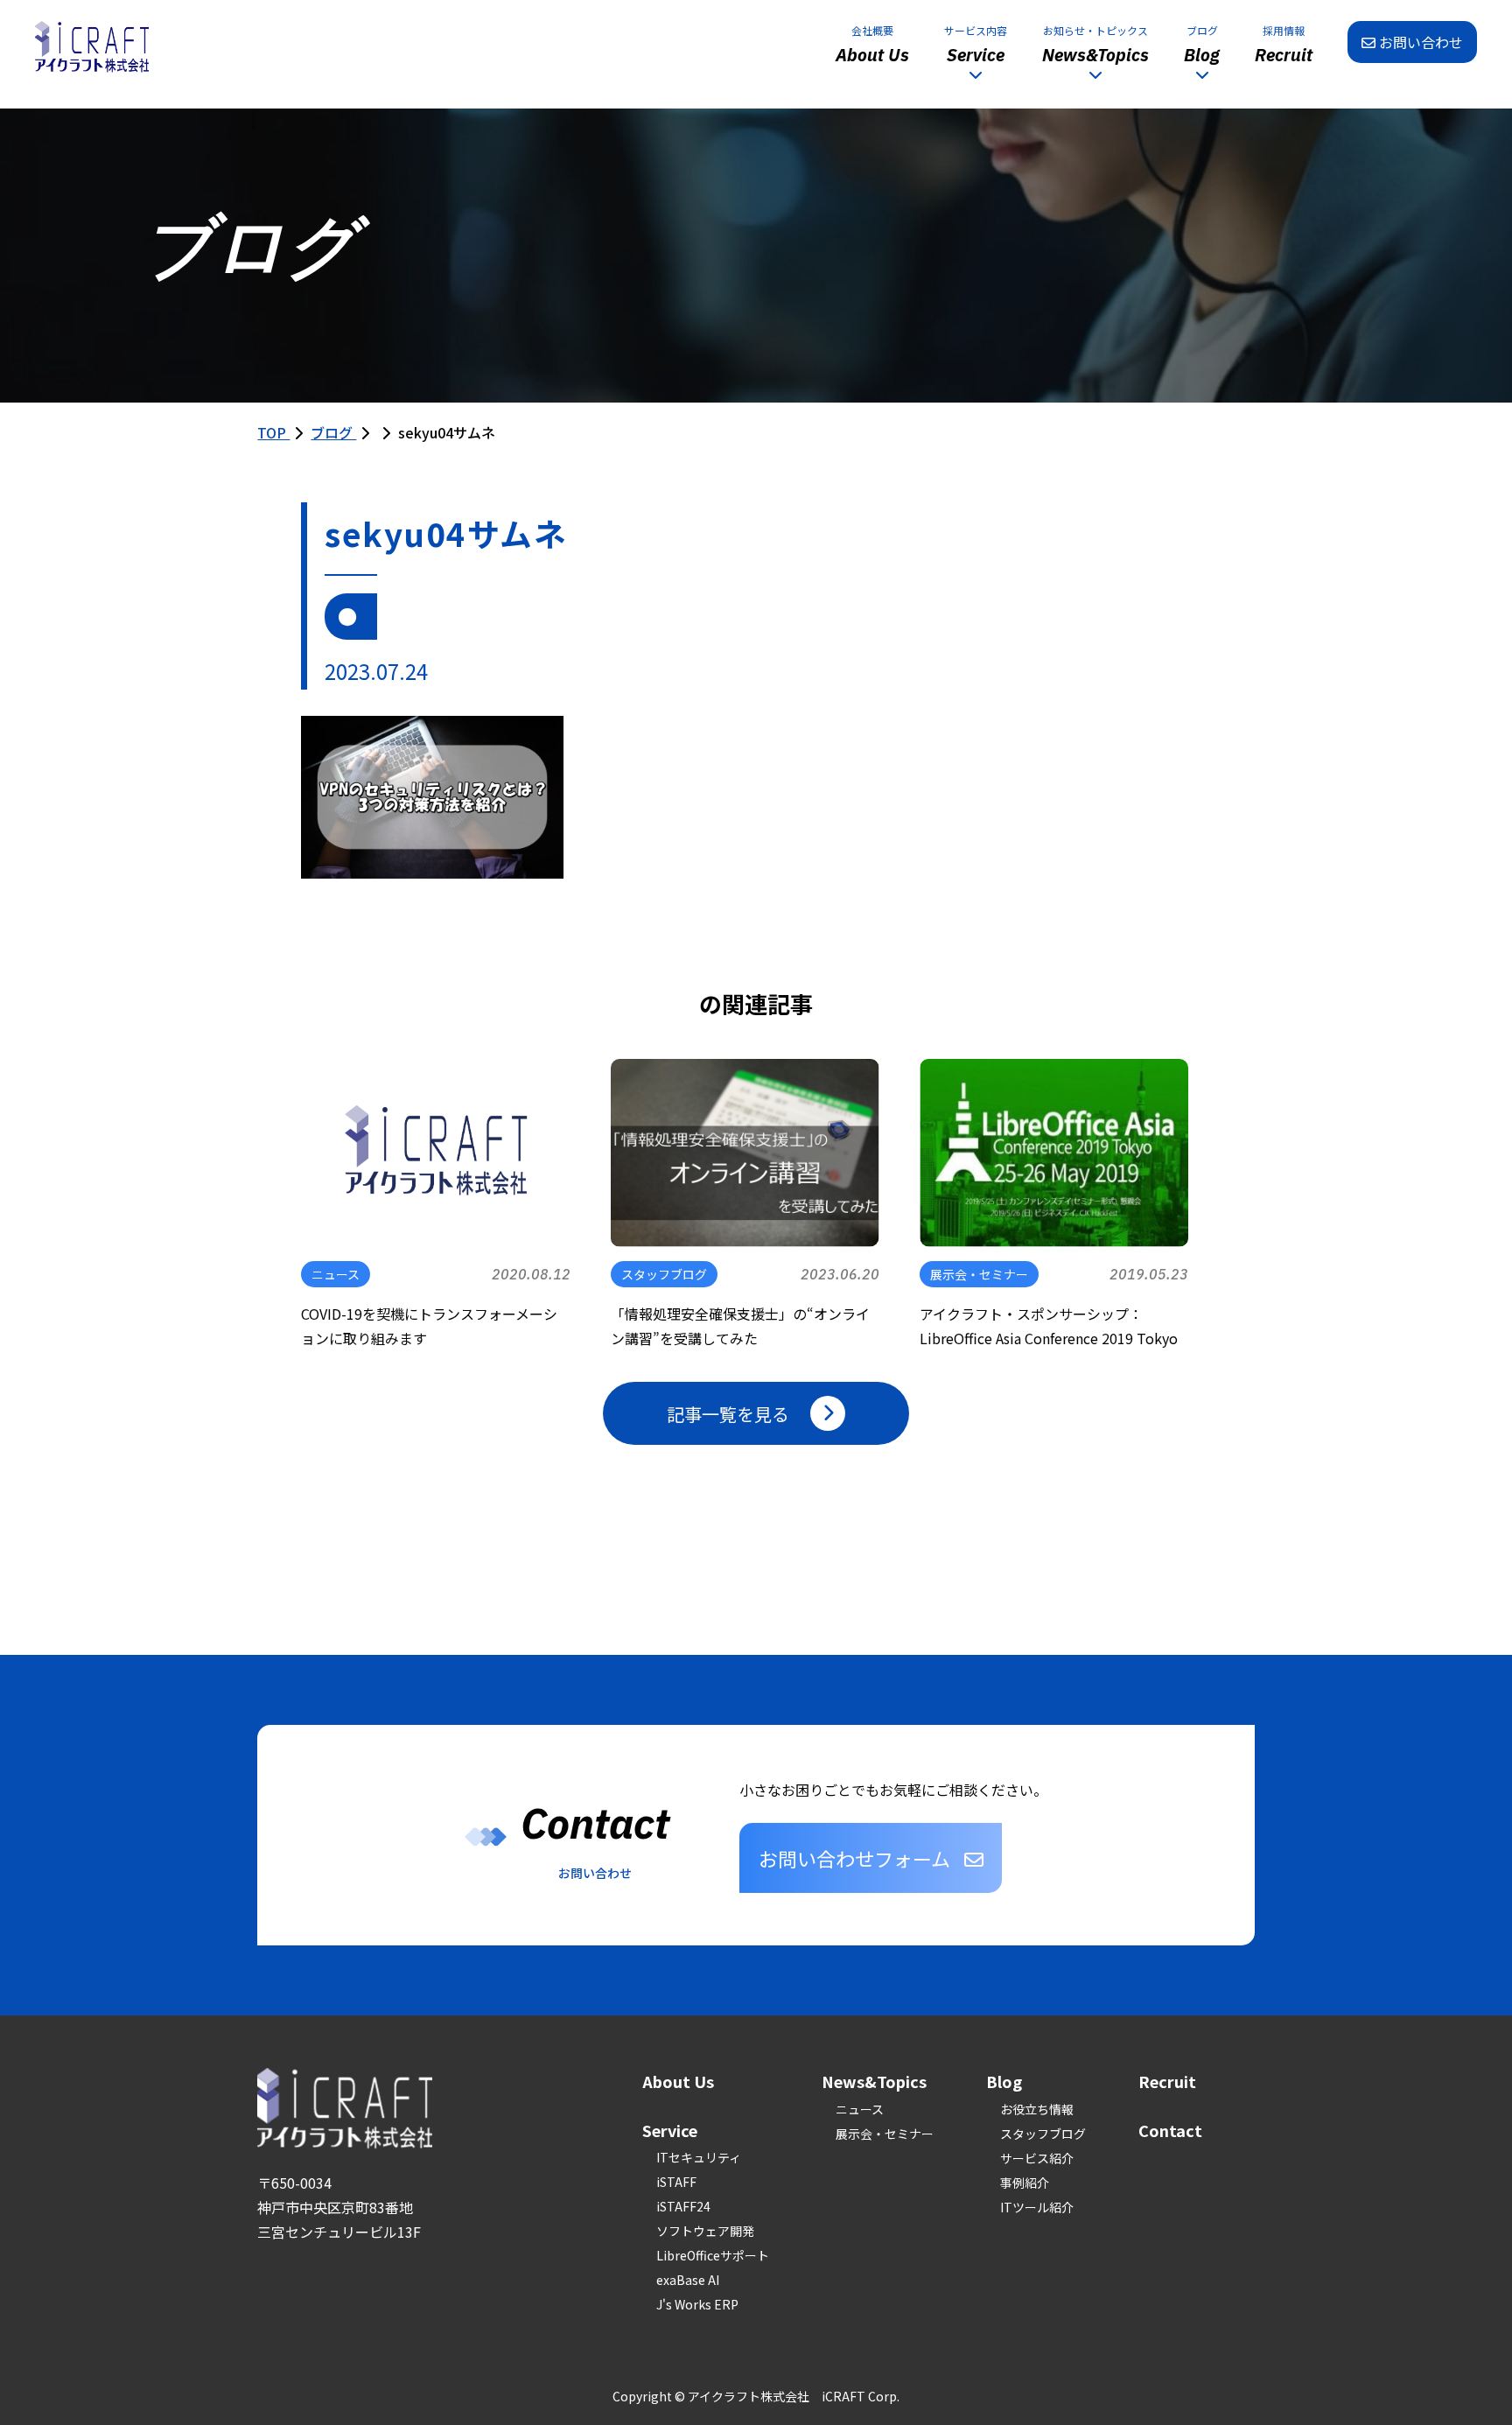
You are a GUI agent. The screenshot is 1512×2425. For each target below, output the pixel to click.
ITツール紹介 (1037, 2207)
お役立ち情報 (1037, 2109)
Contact (1170, 2130)
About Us (678, 2081)
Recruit (1167, 2081)
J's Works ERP (697, 2304)
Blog (1004, 2081)
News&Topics (874, 2081)
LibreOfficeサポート (713, 2255)
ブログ (333, 432)
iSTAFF (676, 2182)
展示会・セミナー (885, 2134)
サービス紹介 (1037, 2158)
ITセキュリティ (699, 2157)
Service (670, 2130)
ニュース (860, 2109)
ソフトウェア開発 (705, 2231)
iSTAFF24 (683, 2206)
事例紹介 (1025, 2183)
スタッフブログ (1043, 2134)
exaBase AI (688, 2280)
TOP (273, 432)
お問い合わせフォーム (854, 1858)
